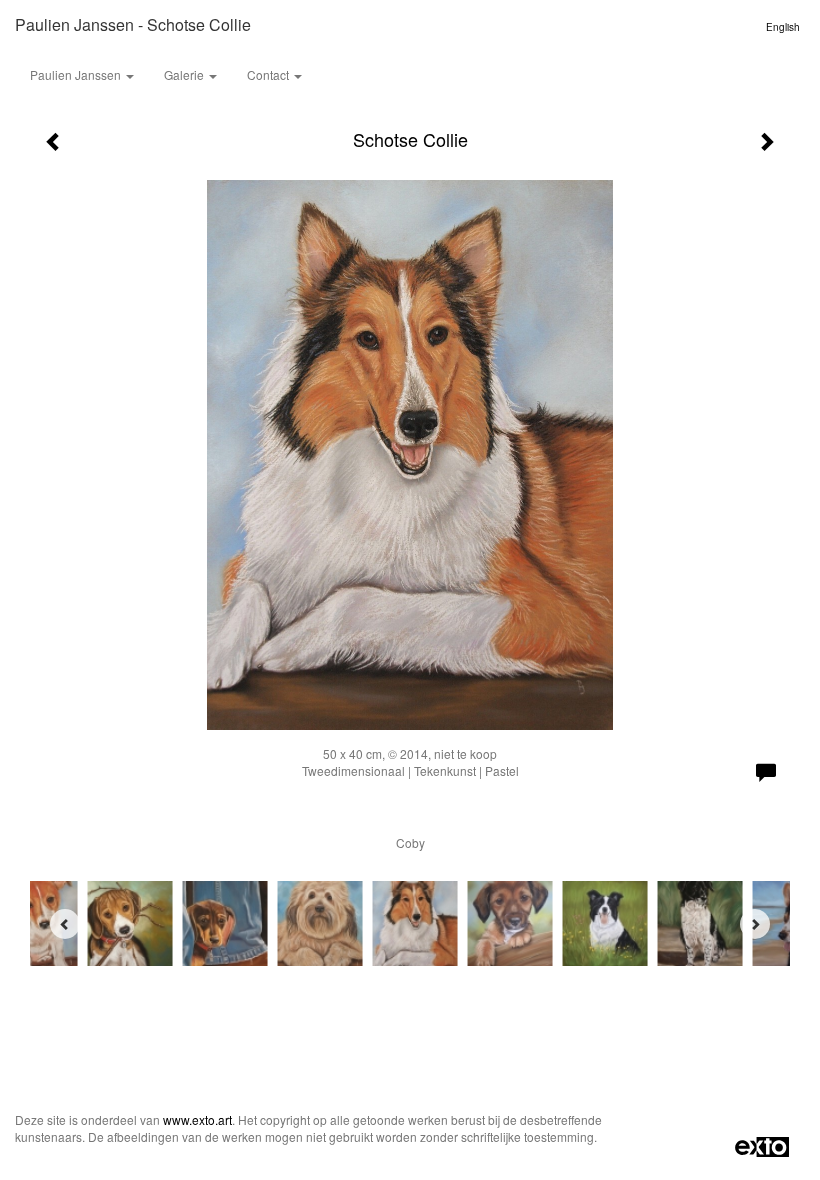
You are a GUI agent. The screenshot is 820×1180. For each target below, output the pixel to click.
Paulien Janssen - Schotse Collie (133, 24)
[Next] (755, 924)
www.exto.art (197, 1119)
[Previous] (65, 924)
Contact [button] (269, 74)
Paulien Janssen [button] (77, 74)
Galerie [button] (185, 74)
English (783, 27)
